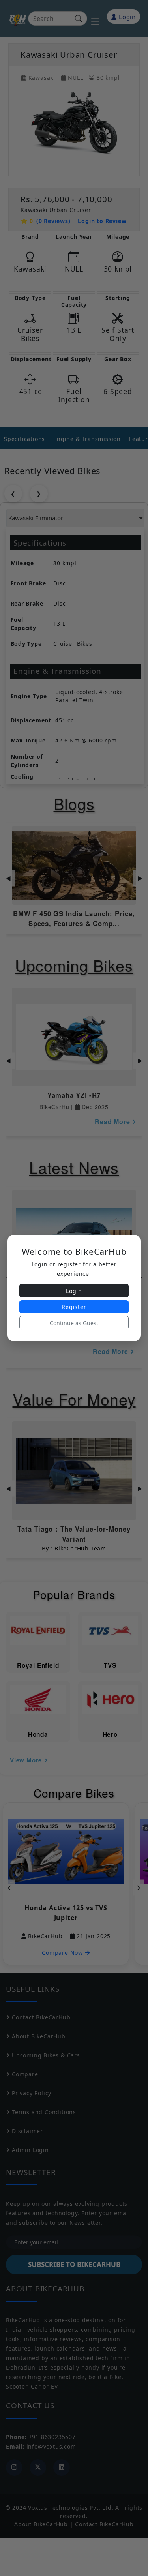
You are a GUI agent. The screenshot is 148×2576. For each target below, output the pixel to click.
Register (74, 1307)
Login (74, 1291)
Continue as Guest (74, 1323)
